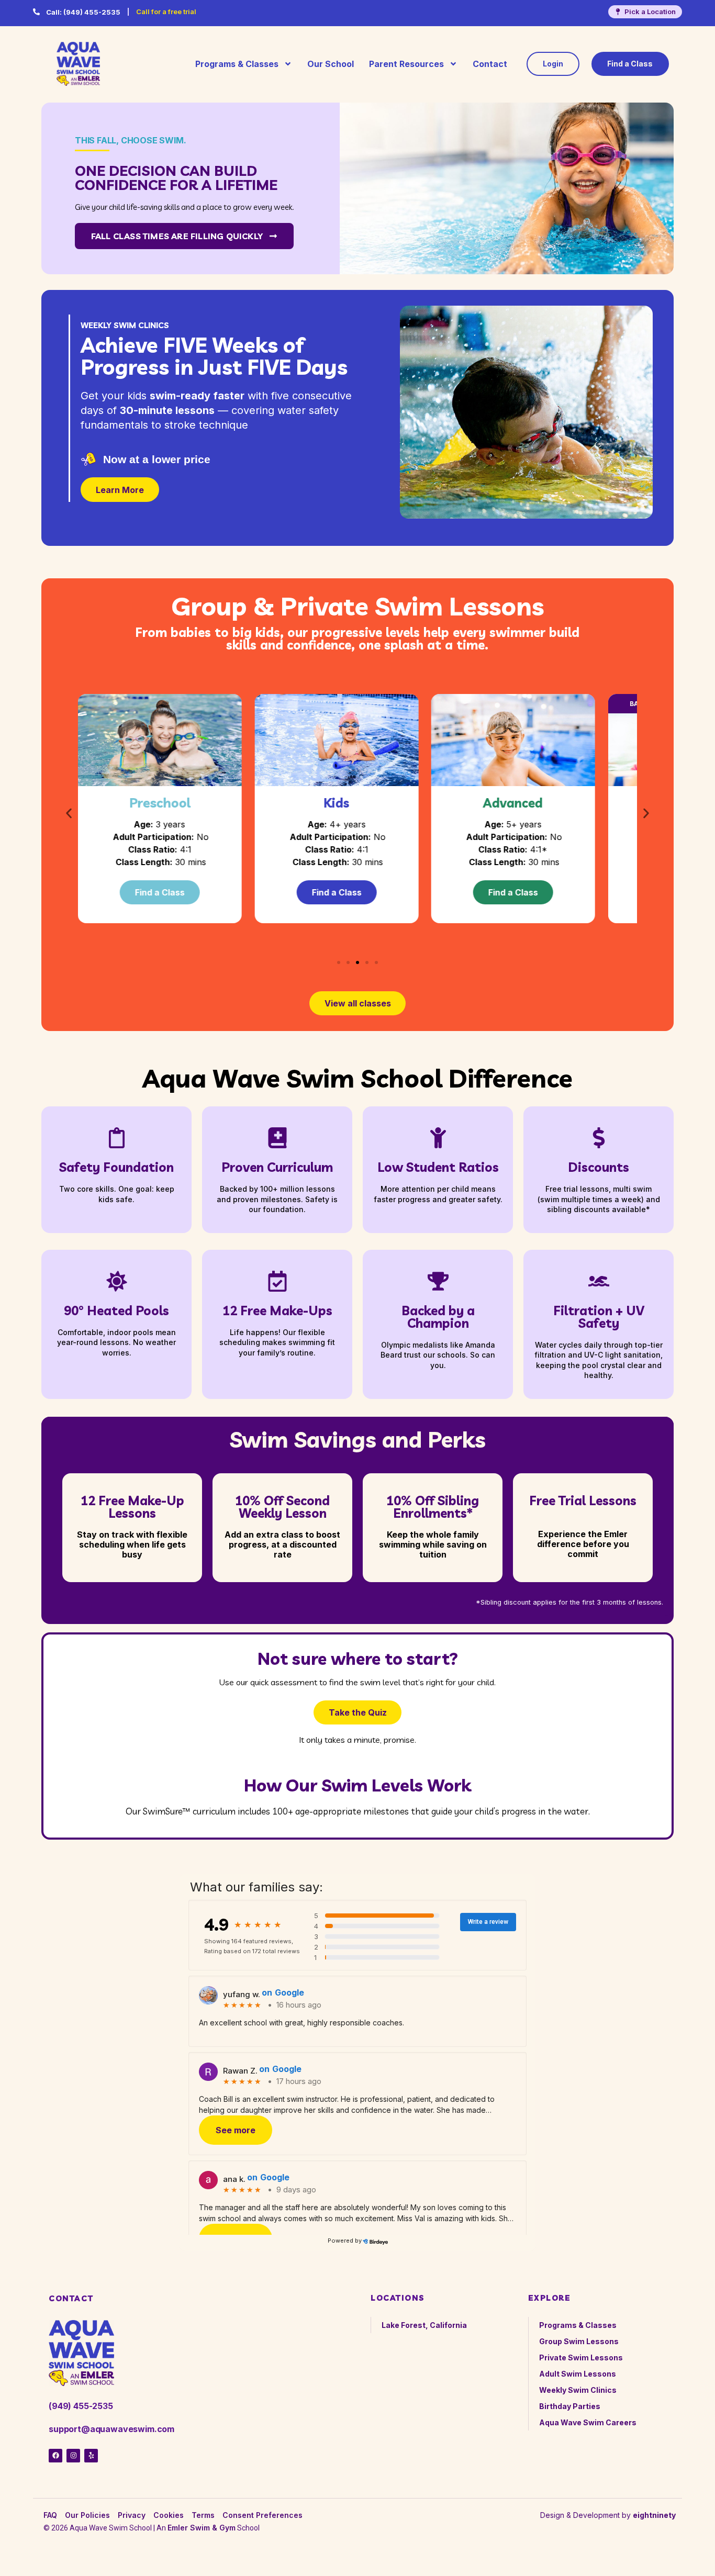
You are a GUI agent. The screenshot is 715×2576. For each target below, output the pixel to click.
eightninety (654, 2515)
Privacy (132, 2515)
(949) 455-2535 (83, 12)
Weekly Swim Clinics (578, 2390)
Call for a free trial (166, 12)
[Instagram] (73, 2456)
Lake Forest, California (424, 2325)
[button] (69, 813)
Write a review (488, 1922)
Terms (203, 2515)
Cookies (169, 2515)
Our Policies (87, 2515)
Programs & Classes (237, 64)
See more (236, 2130)
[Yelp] (91, 2456)
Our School (331, 64)
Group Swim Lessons (579, 2341)
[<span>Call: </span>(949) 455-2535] (36, 12)
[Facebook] (55, 2456)
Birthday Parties (570, 2406)
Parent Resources (406, 64)
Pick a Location (650, 12)
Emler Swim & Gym (202, 2528)
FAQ (50, 2515)
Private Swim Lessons (581, 2357)
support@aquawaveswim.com (111, 2429)
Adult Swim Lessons (578, 2374)
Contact (490, 64)
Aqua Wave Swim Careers (588, 2422)
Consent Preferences (262, 2515)
